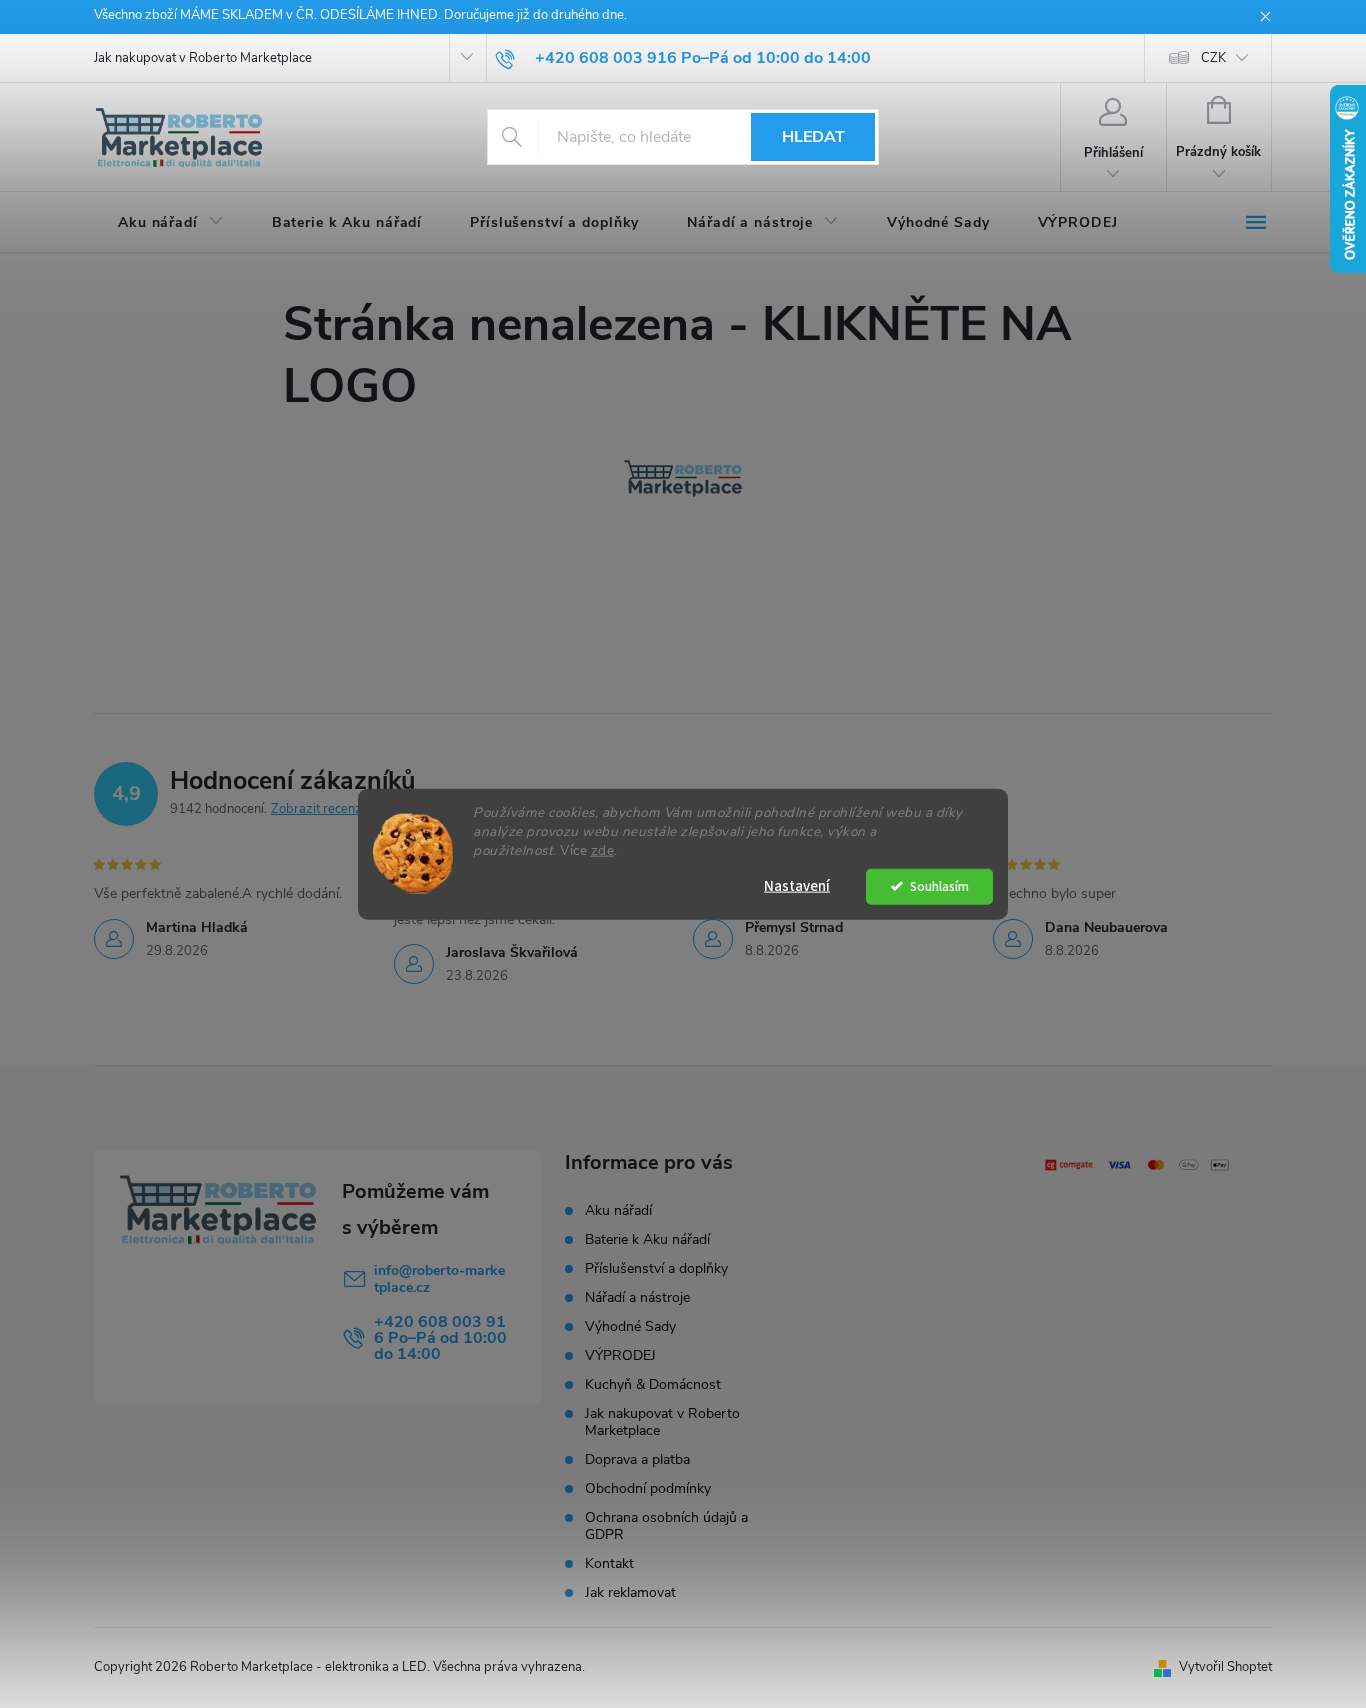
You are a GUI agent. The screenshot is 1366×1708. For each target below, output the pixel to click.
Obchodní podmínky (648, 1488)
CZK (1213, 58)
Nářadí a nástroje (637, 1297)
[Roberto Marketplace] (683, 478)
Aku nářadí (618, 1210)
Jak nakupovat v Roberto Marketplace (203, 58)
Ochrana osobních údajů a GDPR (666, 1526)
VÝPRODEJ (620, 1355)
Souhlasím (939, 885)
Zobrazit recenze (320, 809)
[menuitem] (171, 223)
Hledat (813, 137)
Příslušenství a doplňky (656, 1268)
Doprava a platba (637, 1459)
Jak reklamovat (630, 1592)
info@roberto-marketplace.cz (439, 1279)
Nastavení (797, 885)
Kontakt (609, 1563)
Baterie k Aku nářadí (647, 1239)
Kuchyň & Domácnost (653, 1384)
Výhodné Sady (630, 1326)
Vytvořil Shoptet (1225, 1667)
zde (603, 849)
